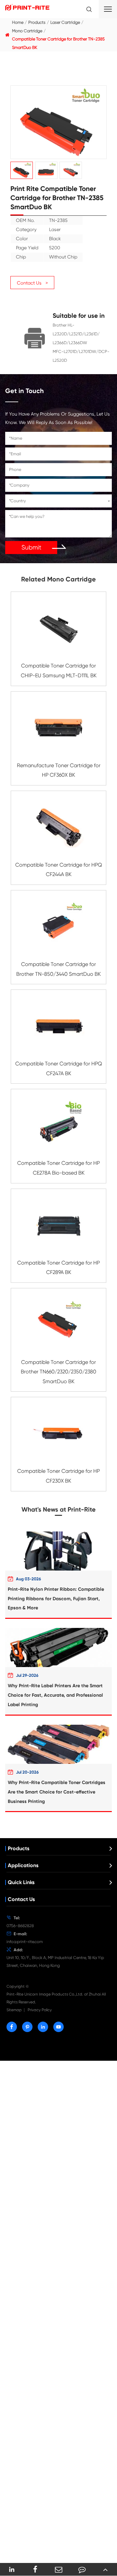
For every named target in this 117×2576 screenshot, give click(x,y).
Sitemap (14, 2010)
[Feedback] (82, 2569)
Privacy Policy (40, 2010)
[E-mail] (58, 2569)
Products (37, 22)
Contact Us (21, 1899)
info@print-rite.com (25, 1942)
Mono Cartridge (27, 31)
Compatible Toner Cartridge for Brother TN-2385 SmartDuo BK (58, 43)
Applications (23, 1865)
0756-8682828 (20, 1926)
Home (18, 22)
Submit (31, 547)
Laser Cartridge (65, 22)
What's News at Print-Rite (58, 1509)
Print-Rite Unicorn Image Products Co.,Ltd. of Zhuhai (54, 1994)
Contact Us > (32, 283)
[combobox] (58, 501)
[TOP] (105, 2569)
